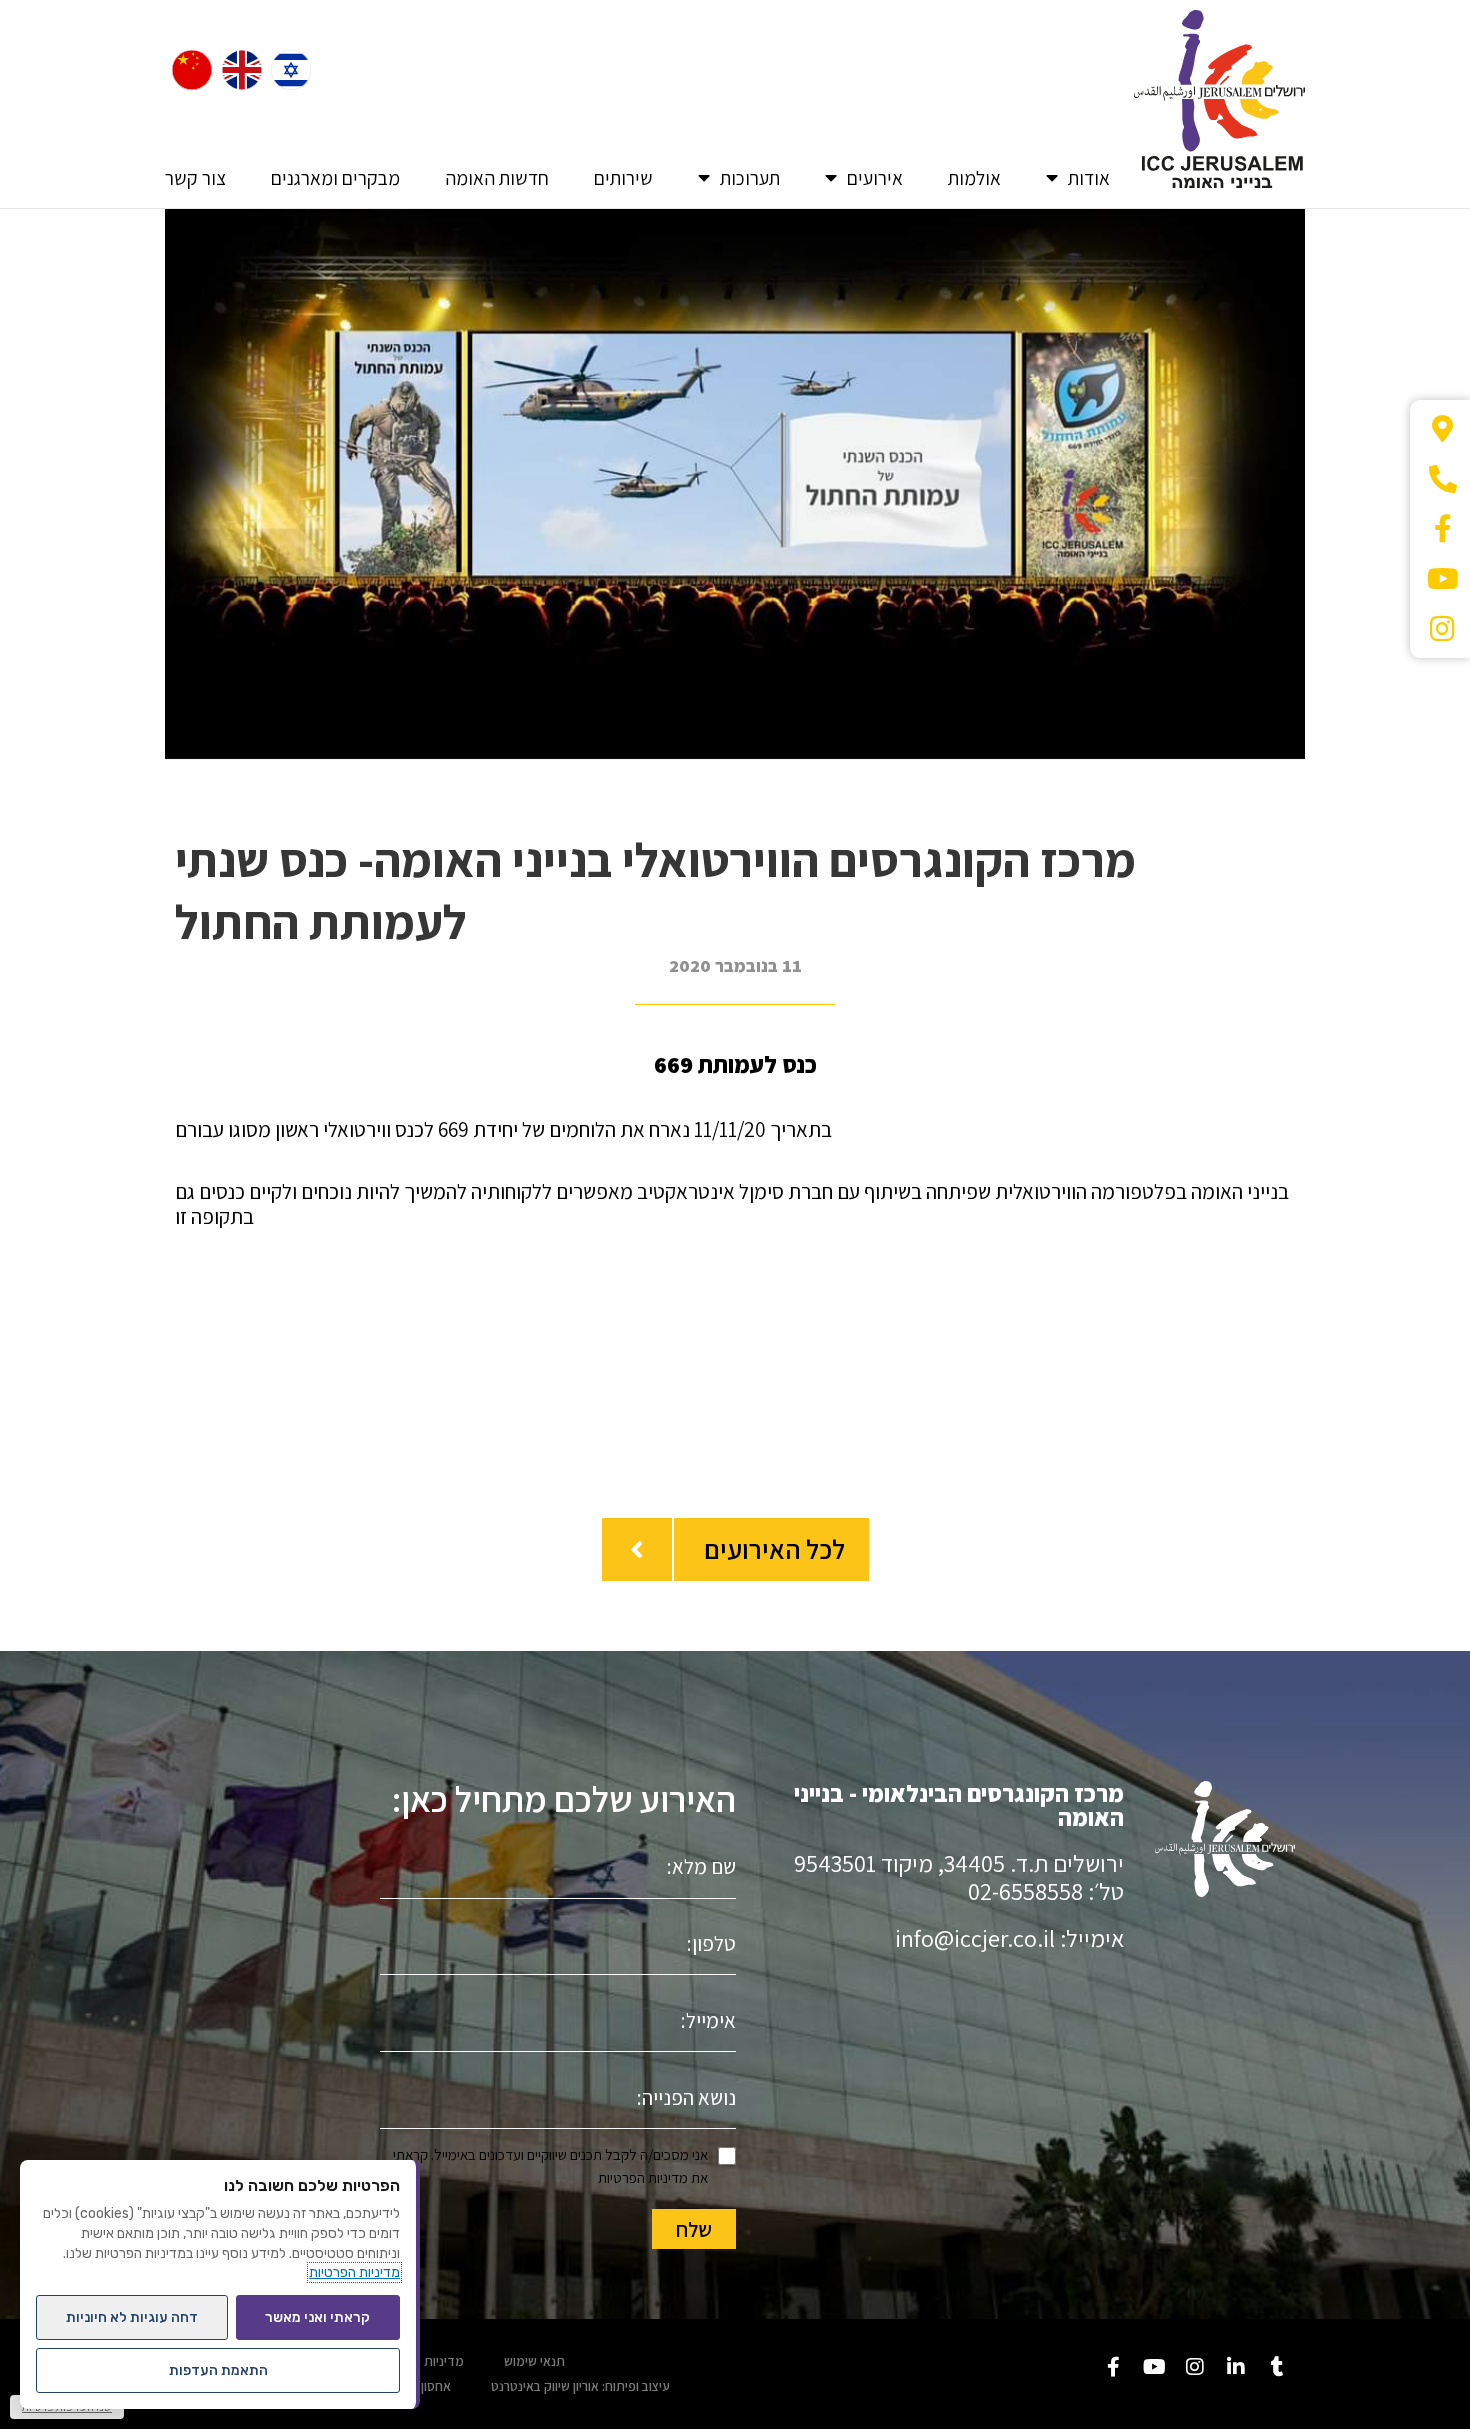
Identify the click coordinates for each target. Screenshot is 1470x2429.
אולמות (974, 178)
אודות (1089, 178)
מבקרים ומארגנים (335, 178)
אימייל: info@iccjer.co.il (1009, 1938)
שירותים (623, 178)
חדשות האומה (497, 178)
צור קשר (195, 178)
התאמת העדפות (218, 2370)
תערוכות (750, 178)
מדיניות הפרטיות (643, 2177)
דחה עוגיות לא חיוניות (132, 2317)
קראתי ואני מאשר (317, 2317)
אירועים (875, 178)
